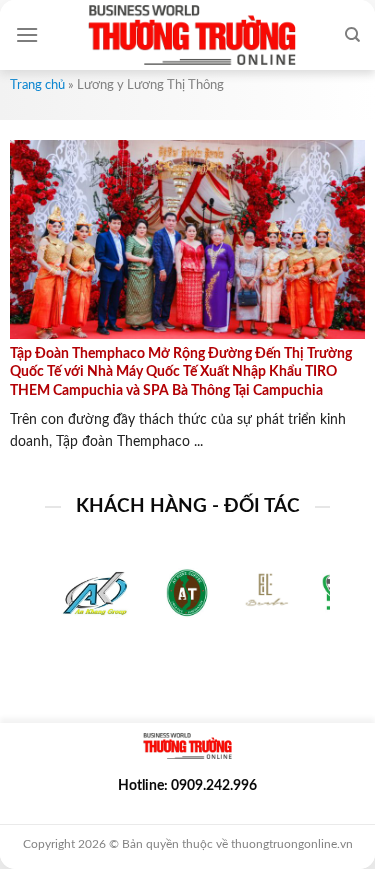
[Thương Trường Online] (191, 35)
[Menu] (27, 34)
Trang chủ (37, 85)
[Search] (352, 35)
